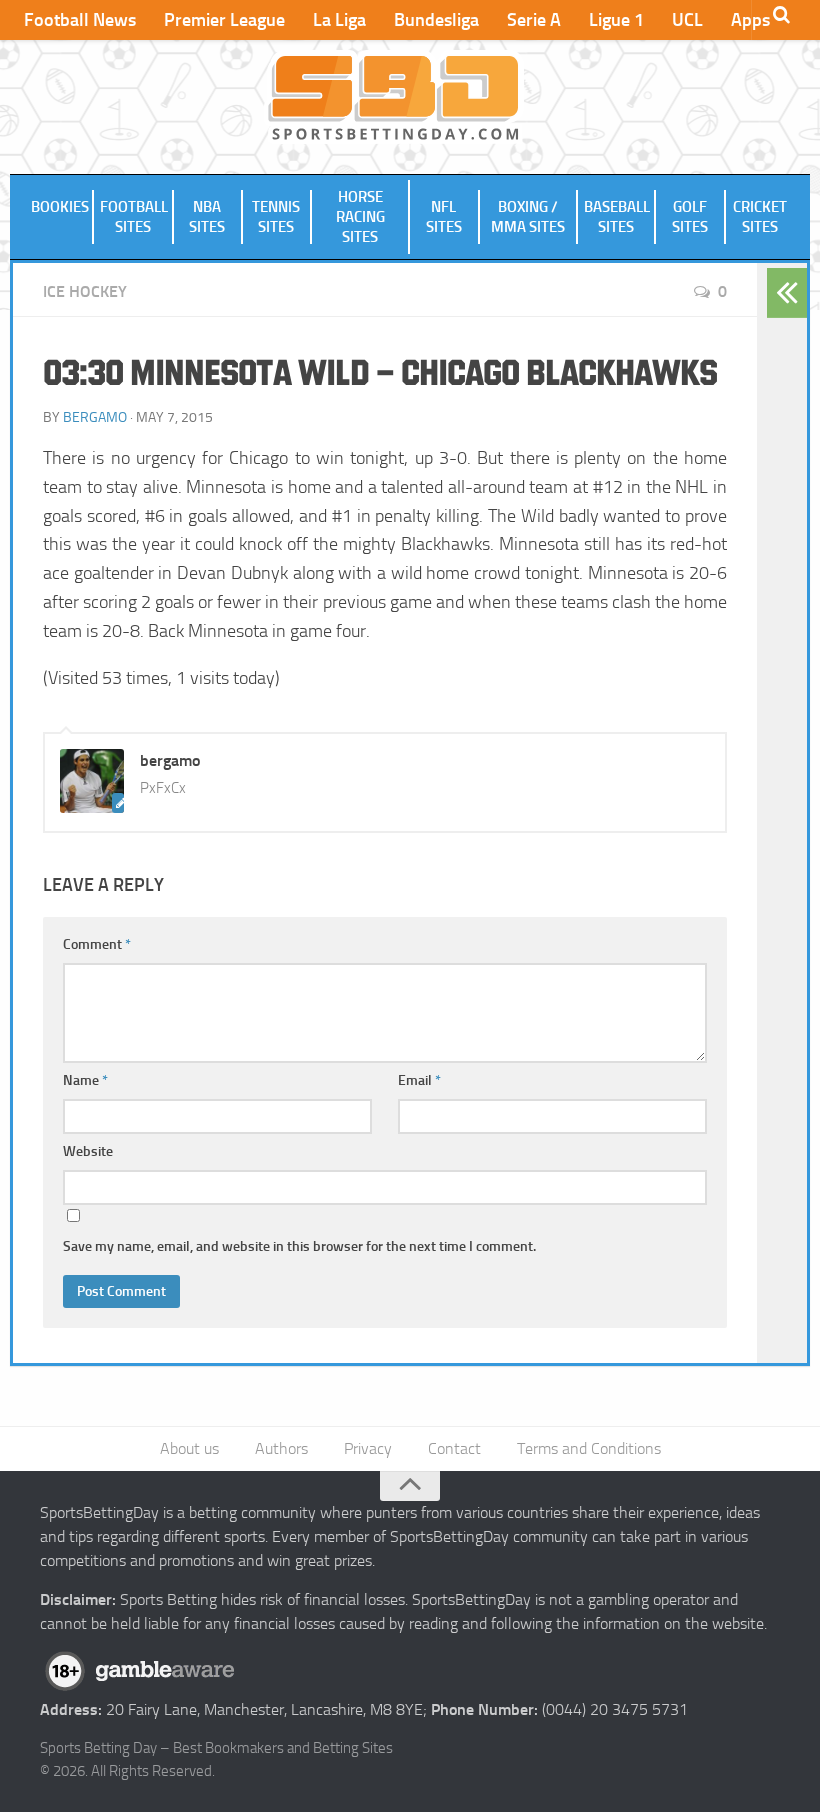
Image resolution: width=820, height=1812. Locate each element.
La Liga (339, 20)
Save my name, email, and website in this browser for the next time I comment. (299, 1246)
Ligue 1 (616, 20)
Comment (97, 944)
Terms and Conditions (589, 1448)
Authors (281, 1448)
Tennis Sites (276, 217)
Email (419, 1080)
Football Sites (134, 217)
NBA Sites (207, 217)
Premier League (224, 20)
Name (85, 1080)
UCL (687, 20)
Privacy (368, 1448)
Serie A (534, 20)
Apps (750, 20)
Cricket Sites (760, 217)
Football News (80, 20)
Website (88, 1151)
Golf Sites (690, 217)
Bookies (60, 207)
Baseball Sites (617, 217)
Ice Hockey (85, 291)
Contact (454, 1448)
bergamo (95, 417)
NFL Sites (444, 217)
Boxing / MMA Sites (528, 217)
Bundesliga (436, 20)
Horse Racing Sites (360, 217)
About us (189, 1448)
